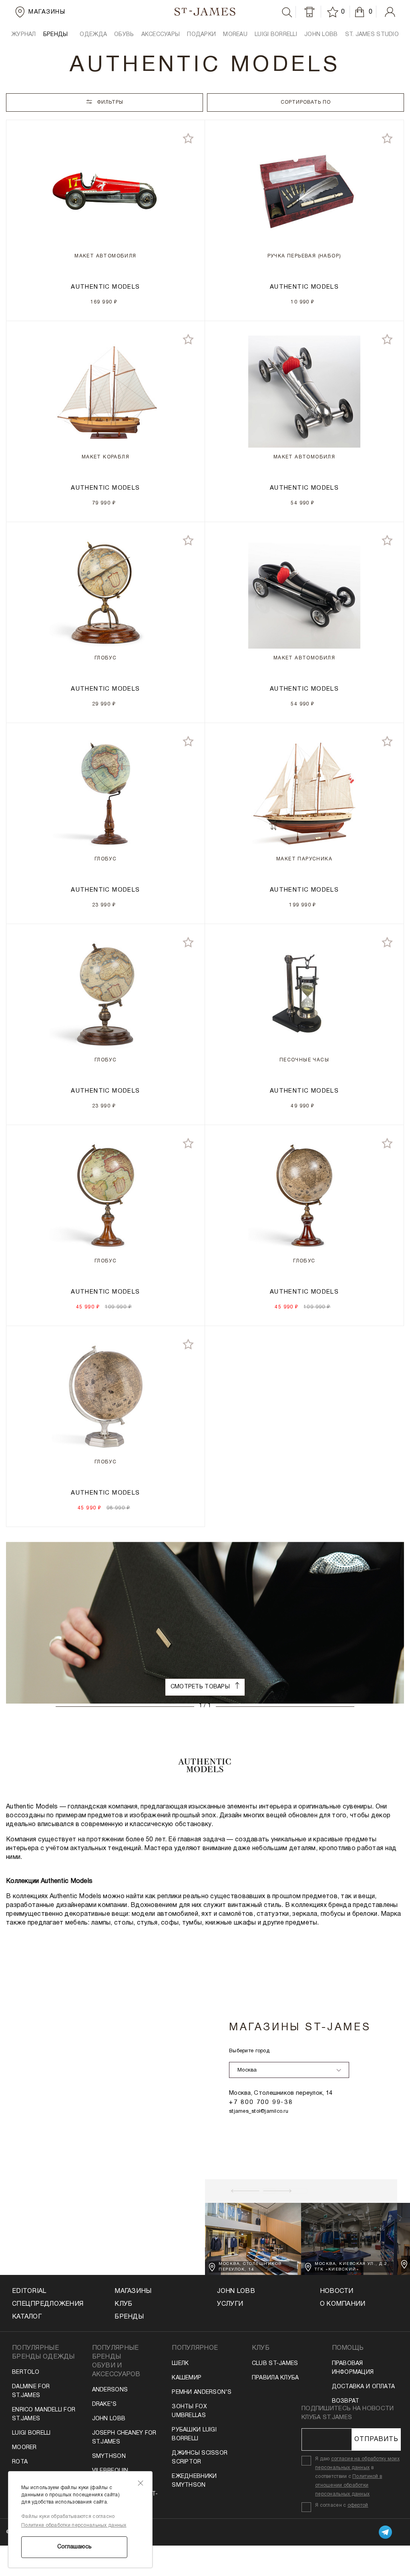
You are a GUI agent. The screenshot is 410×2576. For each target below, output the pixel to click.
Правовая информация (353, 2368)
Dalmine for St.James (31, 2391)
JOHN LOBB (321, 35)
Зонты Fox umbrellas (189, 2411)
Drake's (105, 2404)
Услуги (230, 2304)
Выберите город (249, 2051)
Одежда (93, 35)
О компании (343, 2304)
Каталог (27, 2317)
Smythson (109, 2456)
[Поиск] (287, 12)
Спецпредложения (48, 2304)
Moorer (24, 2448)
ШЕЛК (180, 2364)
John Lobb (109, 2419)
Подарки (201, 35)
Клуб (123, 2304)
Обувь (124, 35)
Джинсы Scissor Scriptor (200, 2458)
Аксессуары (161, 35)
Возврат (346, 2401)
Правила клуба (275, 2378)
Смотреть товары (201, 1687)
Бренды (129, 2317)
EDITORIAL (29, 2291)
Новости (337, 2291)
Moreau (235, 35)
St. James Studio (372, 35)
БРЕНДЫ (56, 35)
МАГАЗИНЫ (133, 2291)
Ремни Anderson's (202, 2392)
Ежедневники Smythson (194, 2481)
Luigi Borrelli (276, 35)
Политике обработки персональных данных (74, 2525)
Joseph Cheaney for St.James (124, 2438)
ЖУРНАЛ (24, 35)
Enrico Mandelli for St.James (44, 2414)
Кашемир (187, 2378)
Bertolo (26, 2372)
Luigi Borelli (31, 2433)
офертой (358, 2505)
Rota (20, 2462)
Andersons (110, 2390)
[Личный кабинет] (390, 12)
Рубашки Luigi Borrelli (194, 2434)
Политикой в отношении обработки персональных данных (349, 2485)
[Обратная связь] (310, 12)
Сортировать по (306, 102)
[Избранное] (334, 12)
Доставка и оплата (364, 2387)
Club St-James (275, 2364)
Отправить (376, 2439)
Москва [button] (247, 2070)
